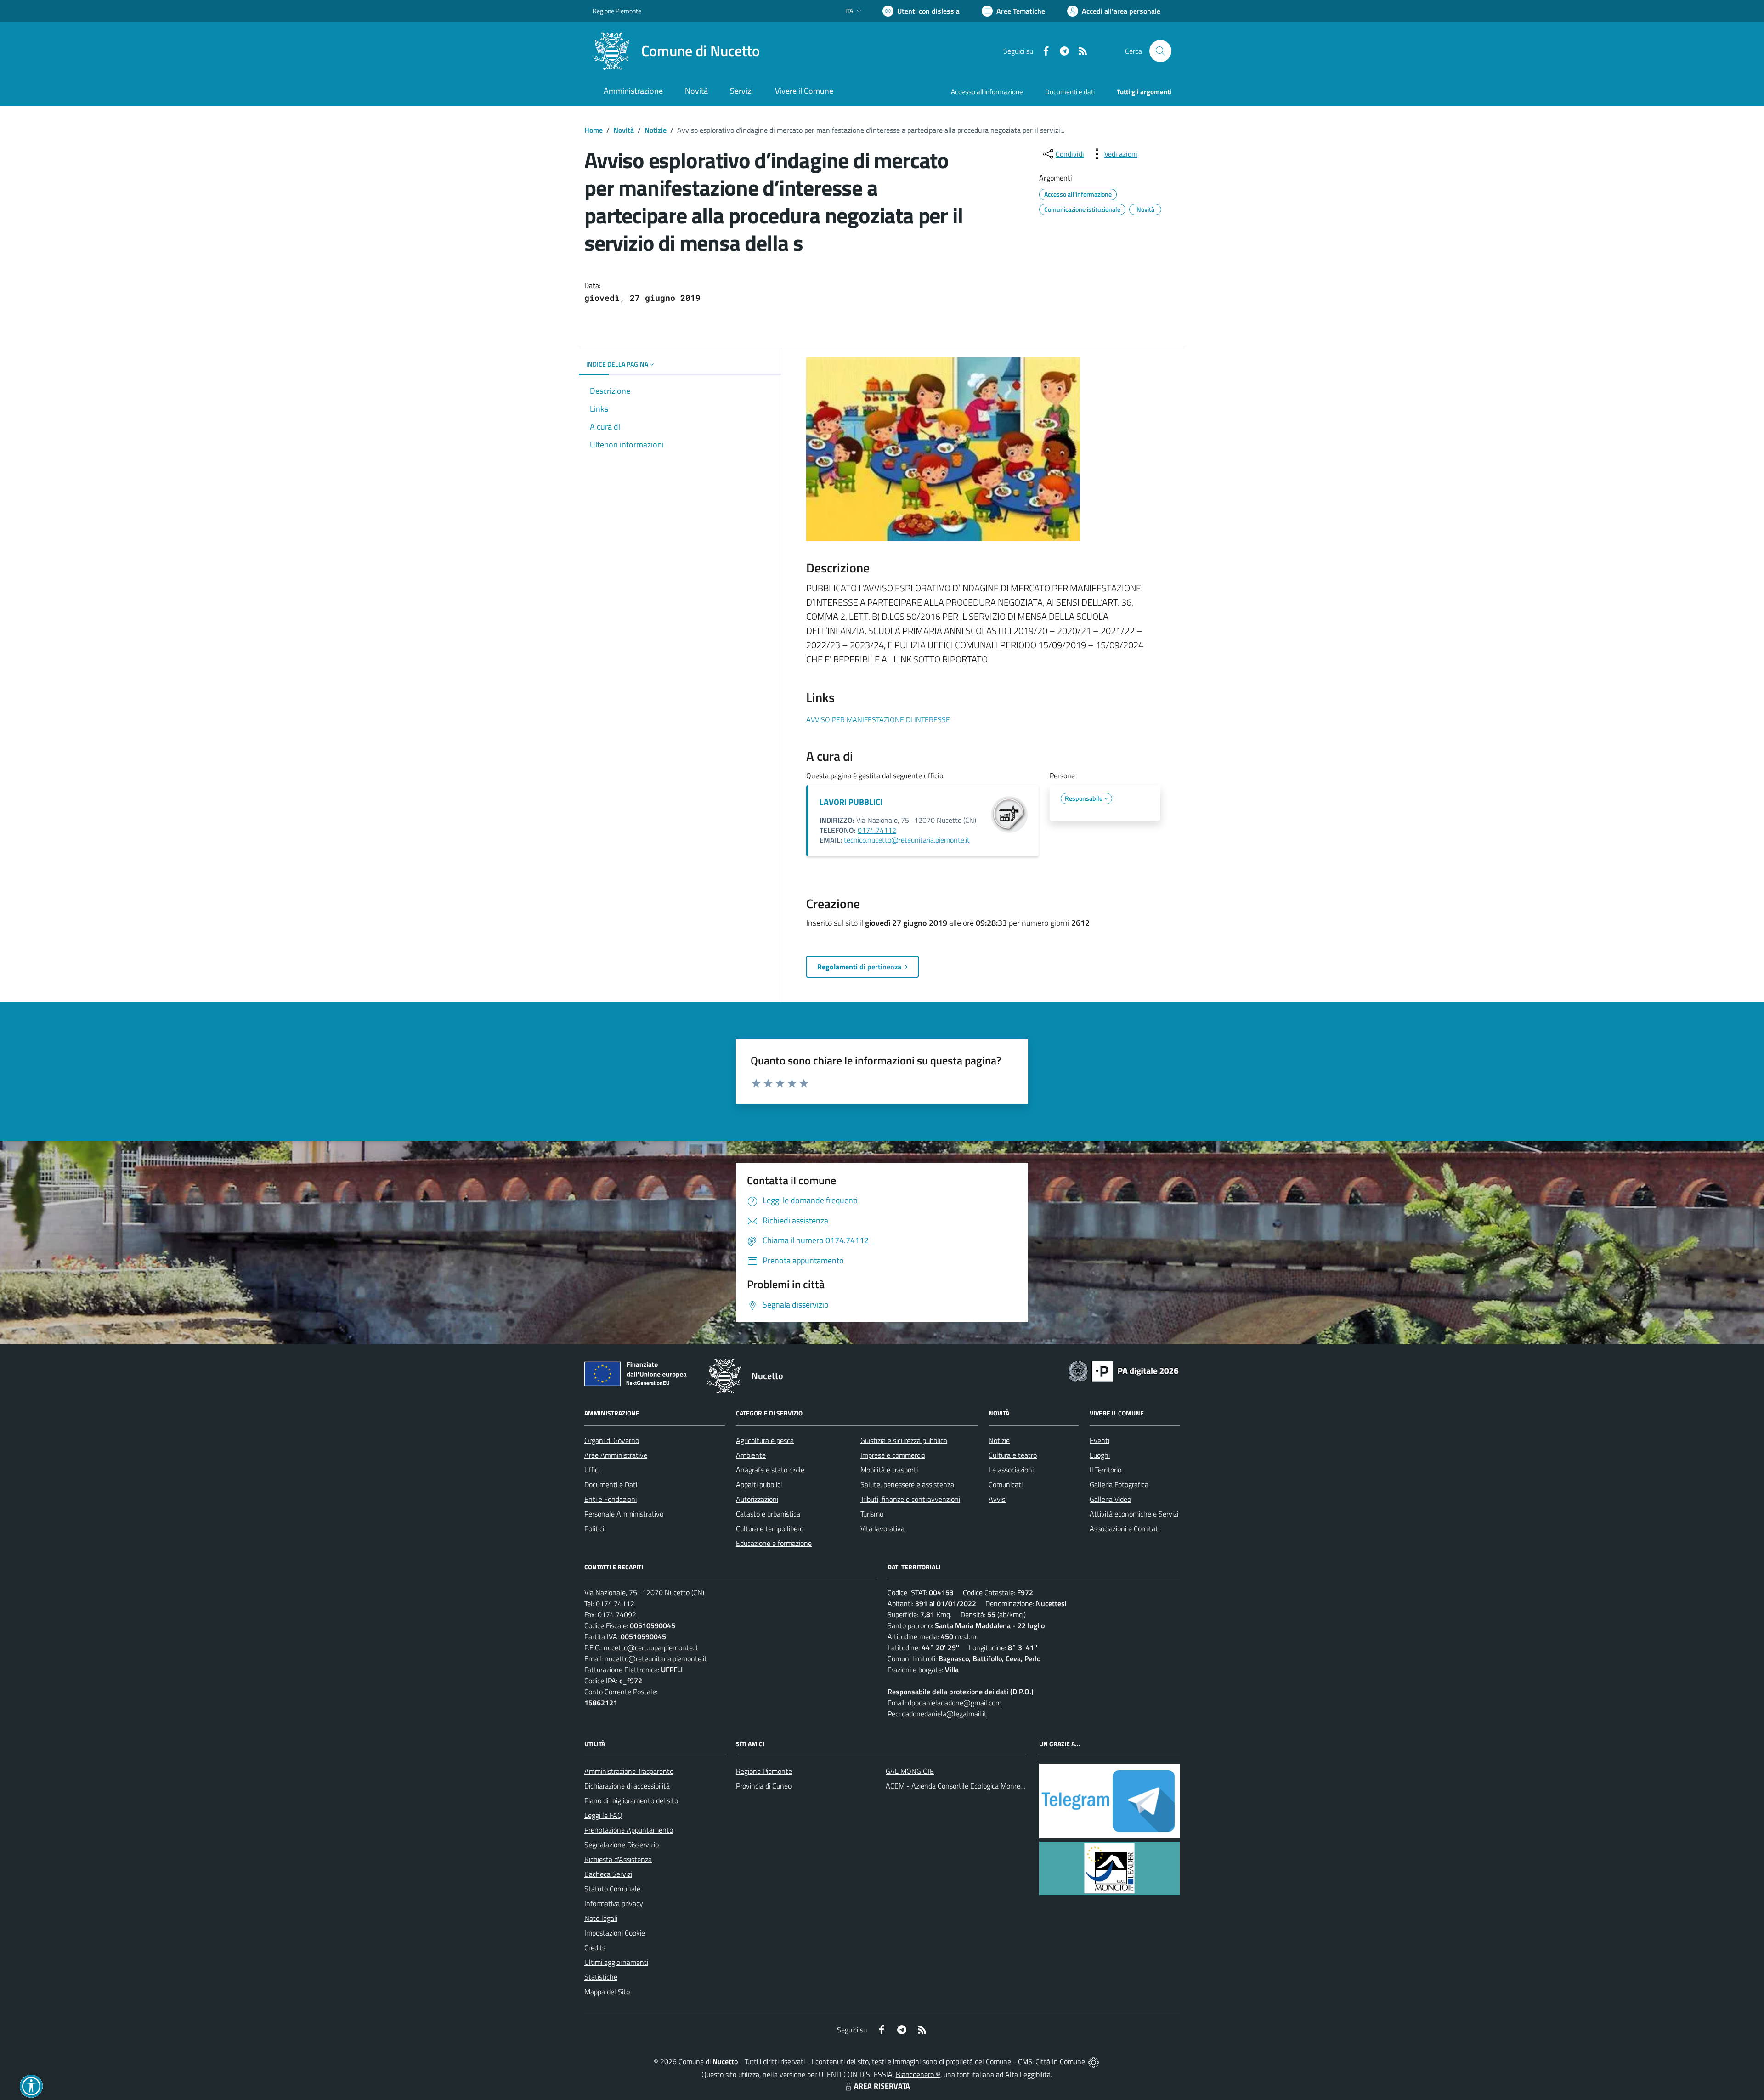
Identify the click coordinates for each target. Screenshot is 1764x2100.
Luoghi (1100, 1455)
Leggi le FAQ (603, 1815)
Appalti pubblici (759, 1484)
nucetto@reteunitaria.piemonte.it (656, 1658)
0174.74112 (877, 830)
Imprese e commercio (893, 1455)
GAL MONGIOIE (910, 1771)
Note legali (601, 1918)
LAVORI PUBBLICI (851, 802)
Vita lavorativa (882, 1528)
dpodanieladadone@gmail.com (955, 1703)
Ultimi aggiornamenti (616, 1962)
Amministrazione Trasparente (629, 1771)
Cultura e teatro (1013, 1455)
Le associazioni (1011, 1470)
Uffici (592, 1470)
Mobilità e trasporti (889, 1470)
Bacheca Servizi (608, 1874)
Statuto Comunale (612, 1889)
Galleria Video (1110, 1499)
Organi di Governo (612, 1440)
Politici (594, 1528)
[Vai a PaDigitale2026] (1124, 1370)
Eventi (1100, 1440)
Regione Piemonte (617, 11)
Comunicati (1006, 1484)
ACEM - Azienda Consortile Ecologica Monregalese (963, 1786)
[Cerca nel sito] (1160, 51)
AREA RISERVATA (882, 2086)
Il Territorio (1105, 1470)
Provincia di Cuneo (764, 1786)
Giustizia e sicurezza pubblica (904, 1440)
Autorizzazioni (757, 1499)
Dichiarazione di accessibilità (627, 1786)
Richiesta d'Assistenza (618, 1859)
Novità (624, 130)
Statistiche (601, 1977)
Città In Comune (1060, 2061)
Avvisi (998, 1499)
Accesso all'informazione (987, 92)
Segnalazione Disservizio (622, 1845)
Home (594, 130)
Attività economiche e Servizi (1134, 1514)
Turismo (872, 1514)
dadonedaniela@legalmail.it (944, 1714)
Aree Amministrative (616, 1455)
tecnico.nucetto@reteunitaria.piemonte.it (907, 840)
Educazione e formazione (774, 1543)
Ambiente (751, 1455)
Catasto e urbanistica (768, 1514)
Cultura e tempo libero (770, 1528)
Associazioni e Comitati (1125, 1528)
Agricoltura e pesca (765, 1440)
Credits (595, 1947)
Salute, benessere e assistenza (907, 1484)
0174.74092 (617, 1614)
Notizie (656, 130)
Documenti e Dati (611, 1484)
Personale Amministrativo (624, 1514)
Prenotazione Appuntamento (629, 1830)
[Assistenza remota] (1094, 2061)
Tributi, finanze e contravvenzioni (910, 1499)
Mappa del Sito (607, 1992)
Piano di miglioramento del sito (631, 1800)
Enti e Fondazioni (611, 1499)
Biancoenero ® (918, 2074)
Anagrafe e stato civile (770, 1470)
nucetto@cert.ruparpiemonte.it (651, 1647)
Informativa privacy (614, 1903)
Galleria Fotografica (1119, 1484)
